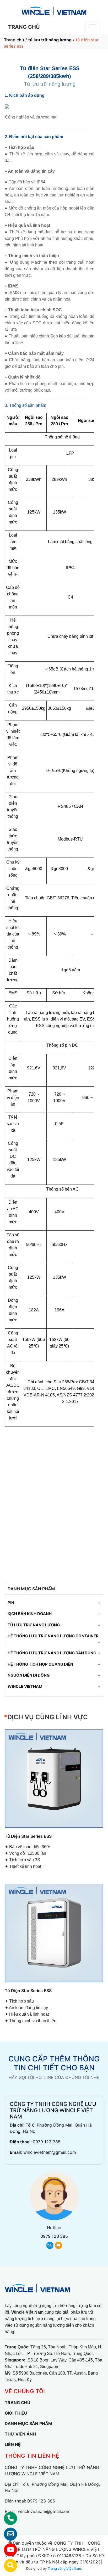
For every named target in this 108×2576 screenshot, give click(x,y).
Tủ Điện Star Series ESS (28, 1836)
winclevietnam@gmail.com (50, 2152)
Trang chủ (14, 40)
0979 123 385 (47, 2142)
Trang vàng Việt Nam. (65, 2568)
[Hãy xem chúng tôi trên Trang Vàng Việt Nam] (7, 2566)
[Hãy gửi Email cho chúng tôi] (7, 2534)
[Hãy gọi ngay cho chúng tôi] (7, 2518)
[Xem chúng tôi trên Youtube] (7, 2550)
